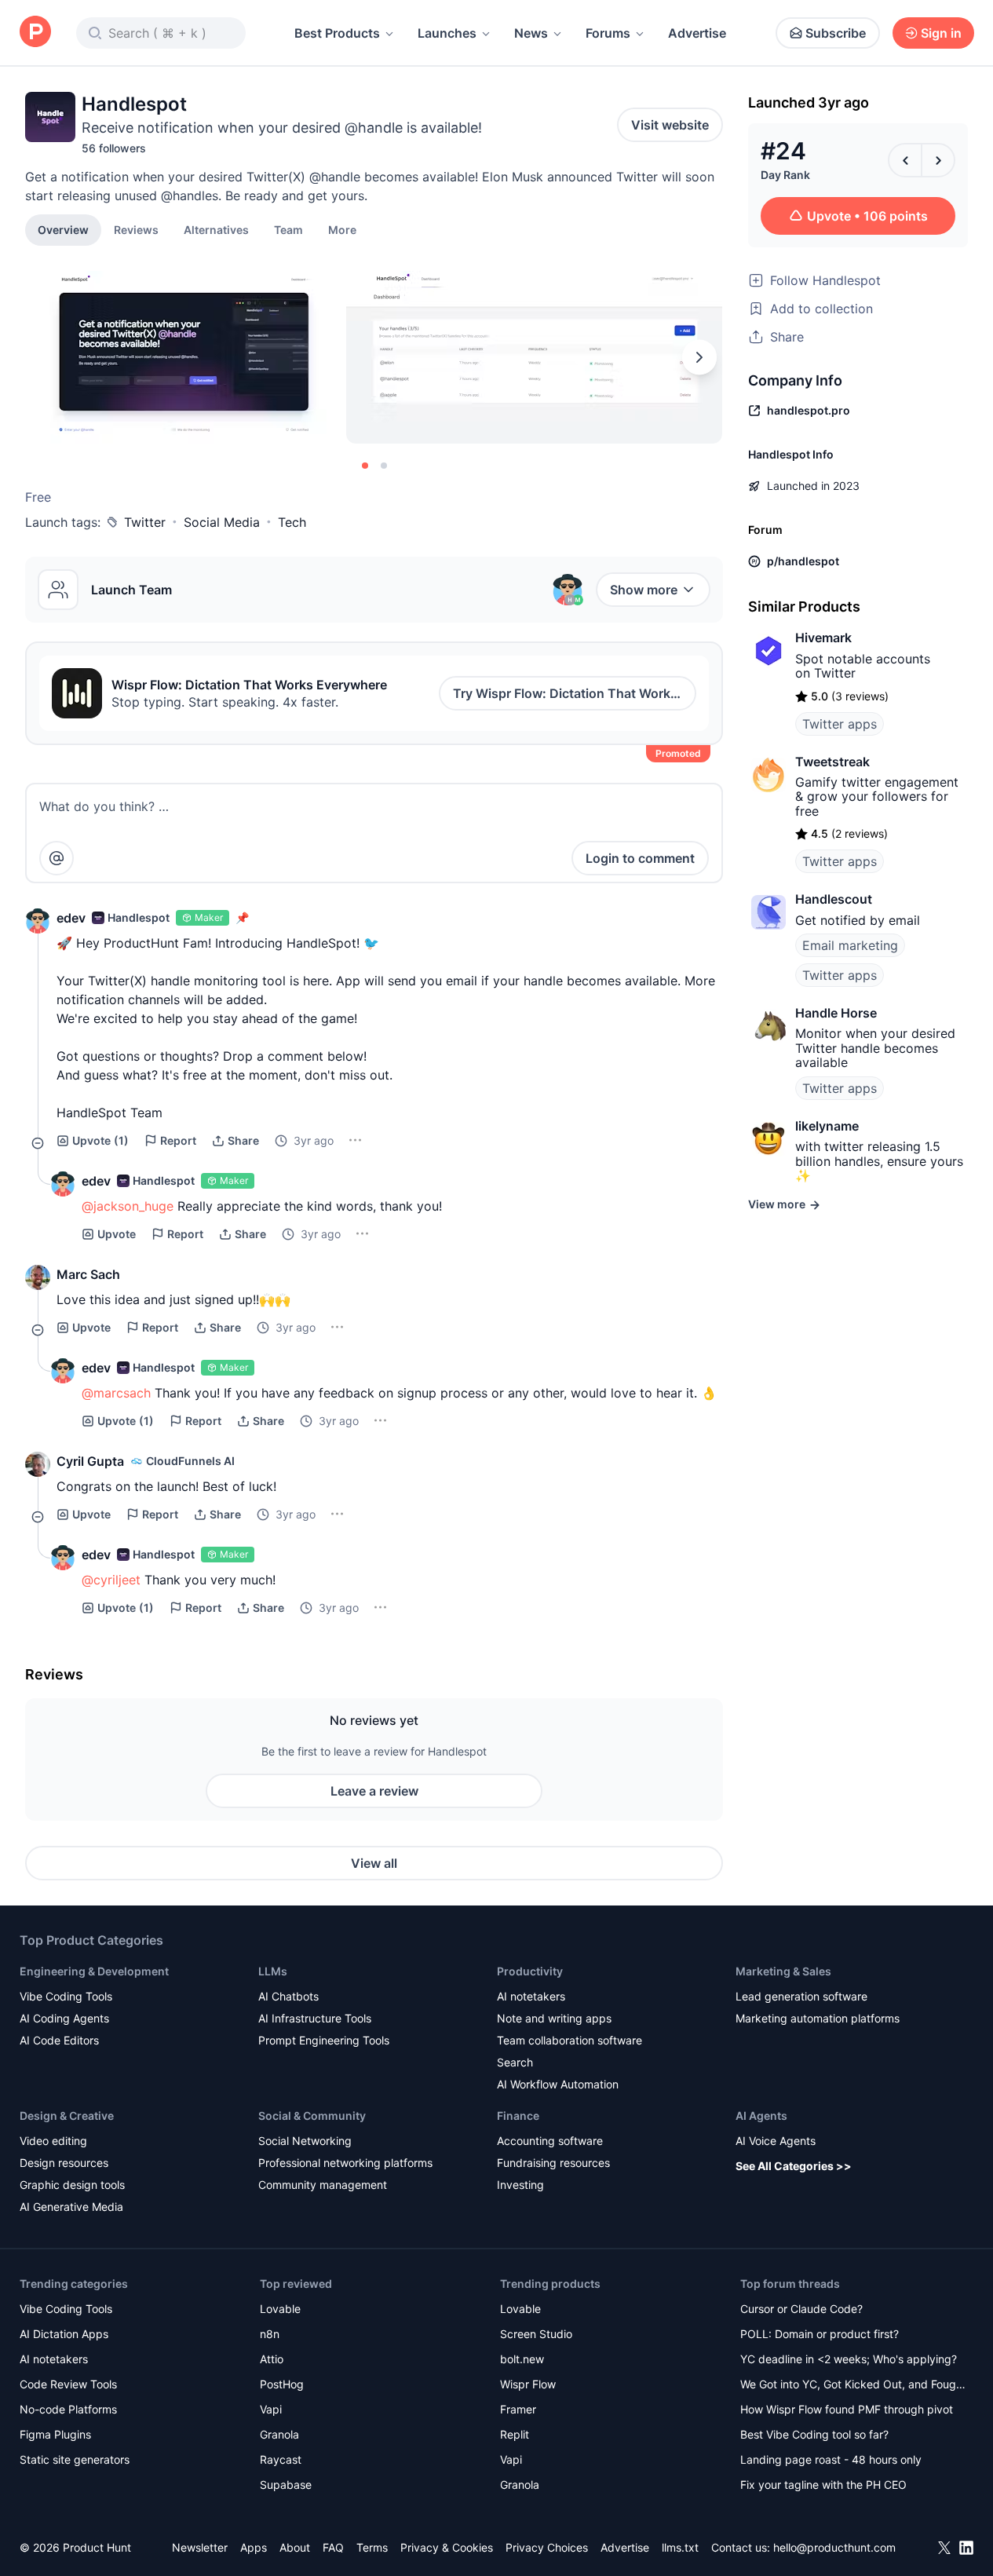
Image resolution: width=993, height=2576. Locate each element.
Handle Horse (836, 1013)
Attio (272, 2359)
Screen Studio (536, 2334)
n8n (270, 2334)
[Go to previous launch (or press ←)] (905, 160)
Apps (254, 2547)
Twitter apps (840, 724)
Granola (279, 2434)
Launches (447, 33)
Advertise (697, 33)
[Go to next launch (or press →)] (938, 160)
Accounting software (550, 2141)
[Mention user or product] (57, 858)
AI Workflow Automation (558, 2084)
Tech (292, 522)
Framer (518, 2409)
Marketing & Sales (783, 1971)
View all (374, 1863)
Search (515, 2062)
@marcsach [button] (116, 1393)
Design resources (64, 2163)
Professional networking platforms (345, 2163)
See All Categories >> (794, 2166)
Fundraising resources (553, 2163)
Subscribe (836, 33)
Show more (644, 590)
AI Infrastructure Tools (315, 2018)
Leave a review (374, 1791)
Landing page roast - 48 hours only (831, 2459)
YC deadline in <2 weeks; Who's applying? (849, 2359)
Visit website (670, 125)
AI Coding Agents (64, 2018)
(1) (100, 1140)
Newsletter (200, 2547)
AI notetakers (531, 1996)
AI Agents (761, 2116)
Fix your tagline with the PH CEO (823, 2485)
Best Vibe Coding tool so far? (814, 2434)
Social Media (222, 522)
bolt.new (522, 2359)
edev (71, 918)
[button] (342, 229)
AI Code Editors (59, 2040)
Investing (520, 2185)
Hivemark (823, 638)
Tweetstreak (832, 762)
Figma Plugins (55, 2434)
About (295, 2547)
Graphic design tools (72, 2185)
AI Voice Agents (776, 2141)
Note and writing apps (554, 2018)
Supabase (286, 2485)
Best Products (337, 33)
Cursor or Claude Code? (801, 2309)
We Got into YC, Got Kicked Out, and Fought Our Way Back (853, 2386)
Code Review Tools (68, 2384)
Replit (515, 2434)
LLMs (273, 1971)
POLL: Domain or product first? (820, 2334)
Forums (608, 33)
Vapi (271, 2409)
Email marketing (850, 945)
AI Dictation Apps (64, 2334)
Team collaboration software (570, 2040)
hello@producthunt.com (834, 2547)
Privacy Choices (547, 2547)
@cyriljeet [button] (111, 1580)
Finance (518, 2116)
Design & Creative (67, 2116)
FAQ (333, 2547)
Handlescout (834, 899)
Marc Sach (88, 1274)
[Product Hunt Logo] (35, 33)
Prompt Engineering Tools (324, 2040)
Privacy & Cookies (447, 2547)
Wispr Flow (528, 2384)
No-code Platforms (68, 2409)
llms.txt (680, 2547)
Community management (323, 2185)
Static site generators (75, 2459)
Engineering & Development (94, 1971)
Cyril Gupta (90, 1461)
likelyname (827, 1126)
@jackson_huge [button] (128, 1206)
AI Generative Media (71, 2207)
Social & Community (312, 2116)
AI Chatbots (288, 1996)
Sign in (941, 33)
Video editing (53, 2141)
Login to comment (640, 858)
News (531, 33)
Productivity (530, 1971)
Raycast (281, 2459)
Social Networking (305, 2141)
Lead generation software (801, 1996)
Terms (372, 2547)
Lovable (280, 2309)
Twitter (145, 522)
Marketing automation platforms (818, 2018)
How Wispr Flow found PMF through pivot (847, 2409)
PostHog (282, 2384)
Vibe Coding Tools (66, 1996)
